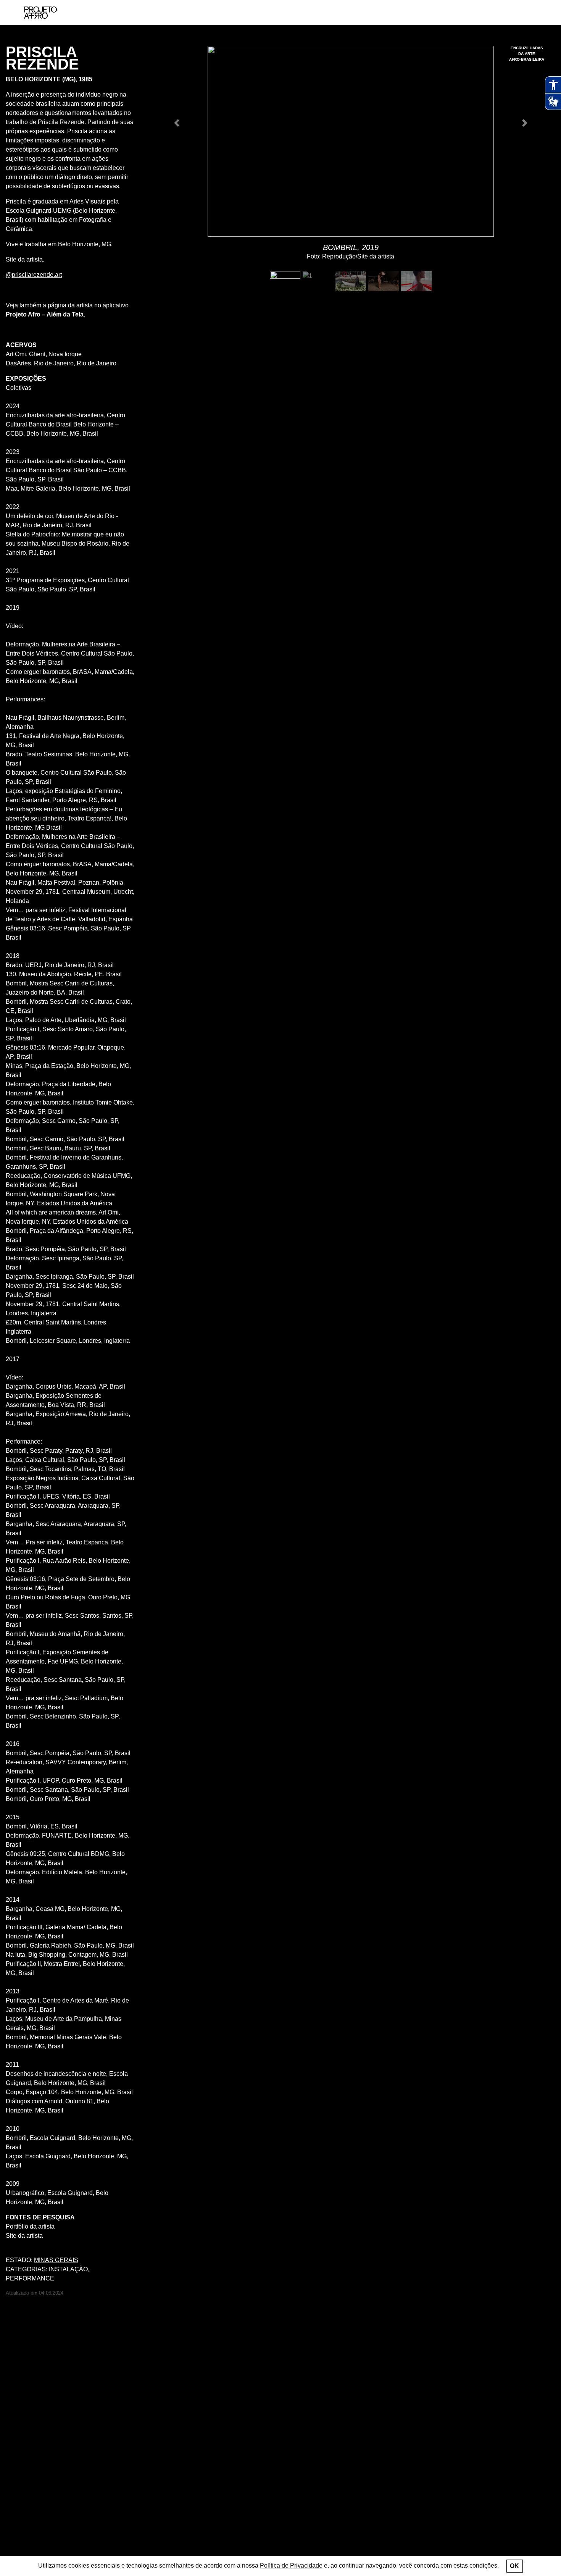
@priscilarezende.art (34, 275)
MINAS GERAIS (56, 2260)
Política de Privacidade (291, 2566)
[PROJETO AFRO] (40, 13)
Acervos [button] (21, 345)
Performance (30, 2278)
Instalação (68, 2269)
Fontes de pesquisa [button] (40, 2217)
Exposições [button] (26, 379)
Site (11, 259)
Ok (514, 2566)
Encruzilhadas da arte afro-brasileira (527, 54)
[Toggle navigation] (537, 13)
